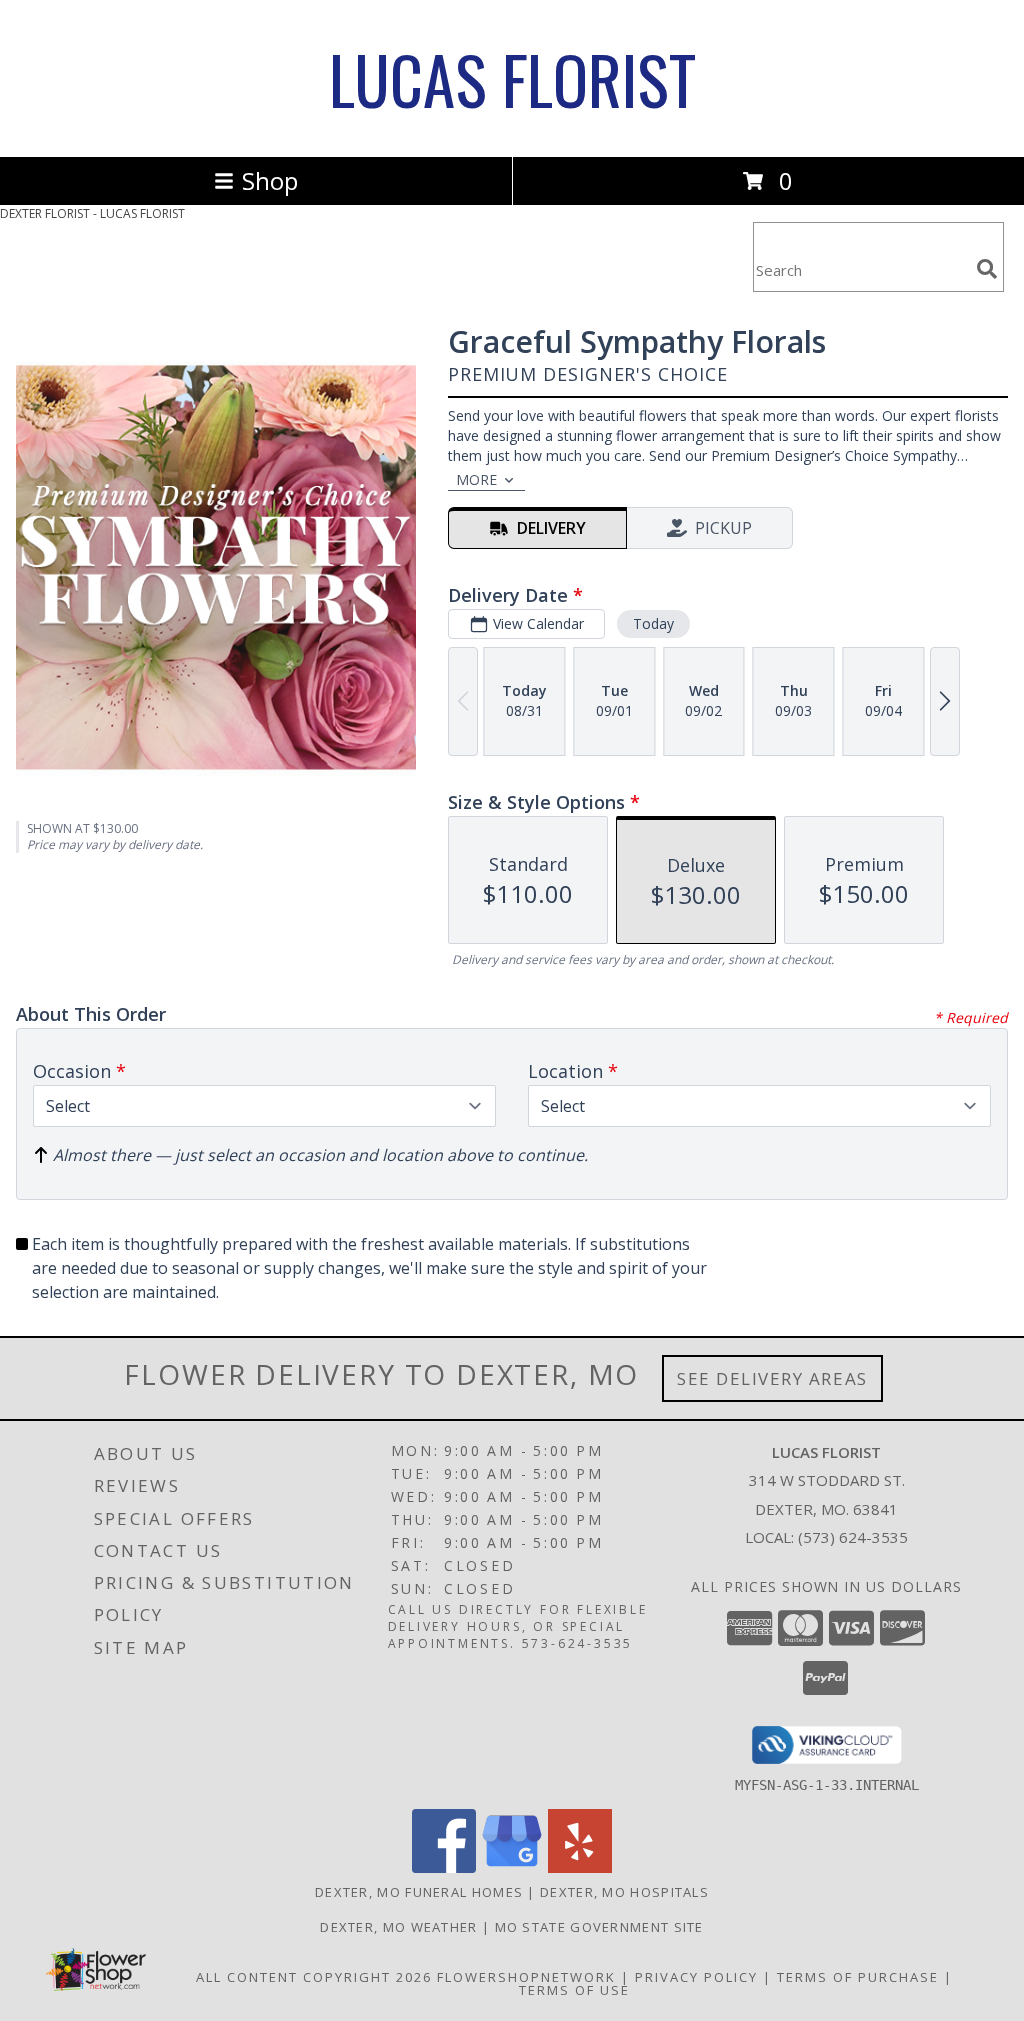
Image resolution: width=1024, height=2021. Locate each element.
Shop (270, 180)
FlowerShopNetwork (526, 1977)
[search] (987, 269)
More (476, 479)
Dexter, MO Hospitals (624, 1892)
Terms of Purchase (858, 1977)
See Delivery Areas (772, 1378)
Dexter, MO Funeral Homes (419, 1892)
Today (653, 623)
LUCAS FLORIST (512, 78)
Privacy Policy (696, 1977)
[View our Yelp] (580, 1867)
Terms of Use (574, 1990)
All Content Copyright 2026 (314, 1977)
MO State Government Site (599, 1927)
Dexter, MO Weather (398, 1927)
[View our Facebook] (444, 1867)
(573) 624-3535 (853, 1537)
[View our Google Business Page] (512, 1867)
